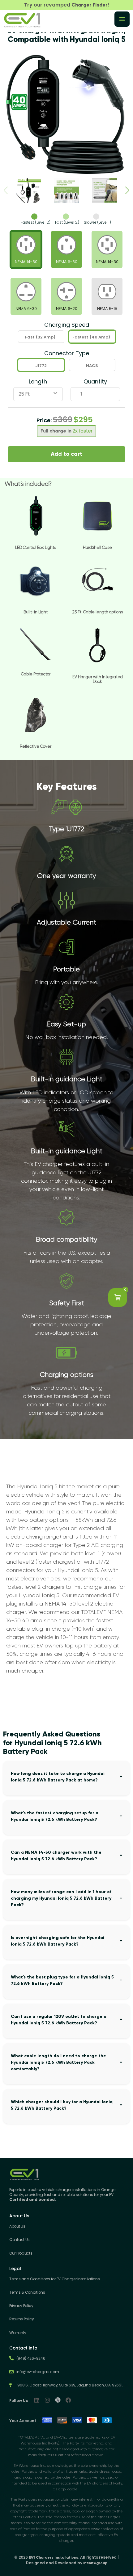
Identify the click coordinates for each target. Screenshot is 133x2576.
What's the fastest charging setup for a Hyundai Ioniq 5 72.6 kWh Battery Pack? (55, 1816)
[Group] (58, 2400)
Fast (40, 337)
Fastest (91, 337)
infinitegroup (95, 2563)
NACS (92, 366)
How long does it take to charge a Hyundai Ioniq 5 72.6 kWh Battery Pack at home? (58, 1777)
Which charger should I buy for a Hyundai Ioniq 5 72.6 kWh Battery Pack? (62, 2105)
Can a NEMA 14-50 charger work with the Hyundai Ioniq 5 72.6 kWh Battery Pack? (56, 1856)
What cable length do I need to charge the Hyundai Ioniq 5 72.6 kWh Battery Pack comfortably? (58, 2062)
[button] (127, 190)
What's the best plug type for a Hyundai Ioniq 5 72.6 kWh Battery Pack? (62, 1980)
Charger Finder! (90, 5)
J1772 (41, 366)
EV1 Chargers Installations (54, 2557)
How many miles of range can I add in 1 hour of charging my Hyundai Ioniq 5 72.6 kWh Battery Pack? (61, 1898)
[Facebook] (68, 2400)
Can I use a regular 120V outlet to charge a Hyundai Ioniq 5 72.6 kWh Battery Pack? (59, 2020)
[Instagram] (47, 2400)
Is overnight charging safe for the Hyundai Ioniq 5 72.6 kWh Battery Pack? (58, 1941)
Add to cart (66, 454)
